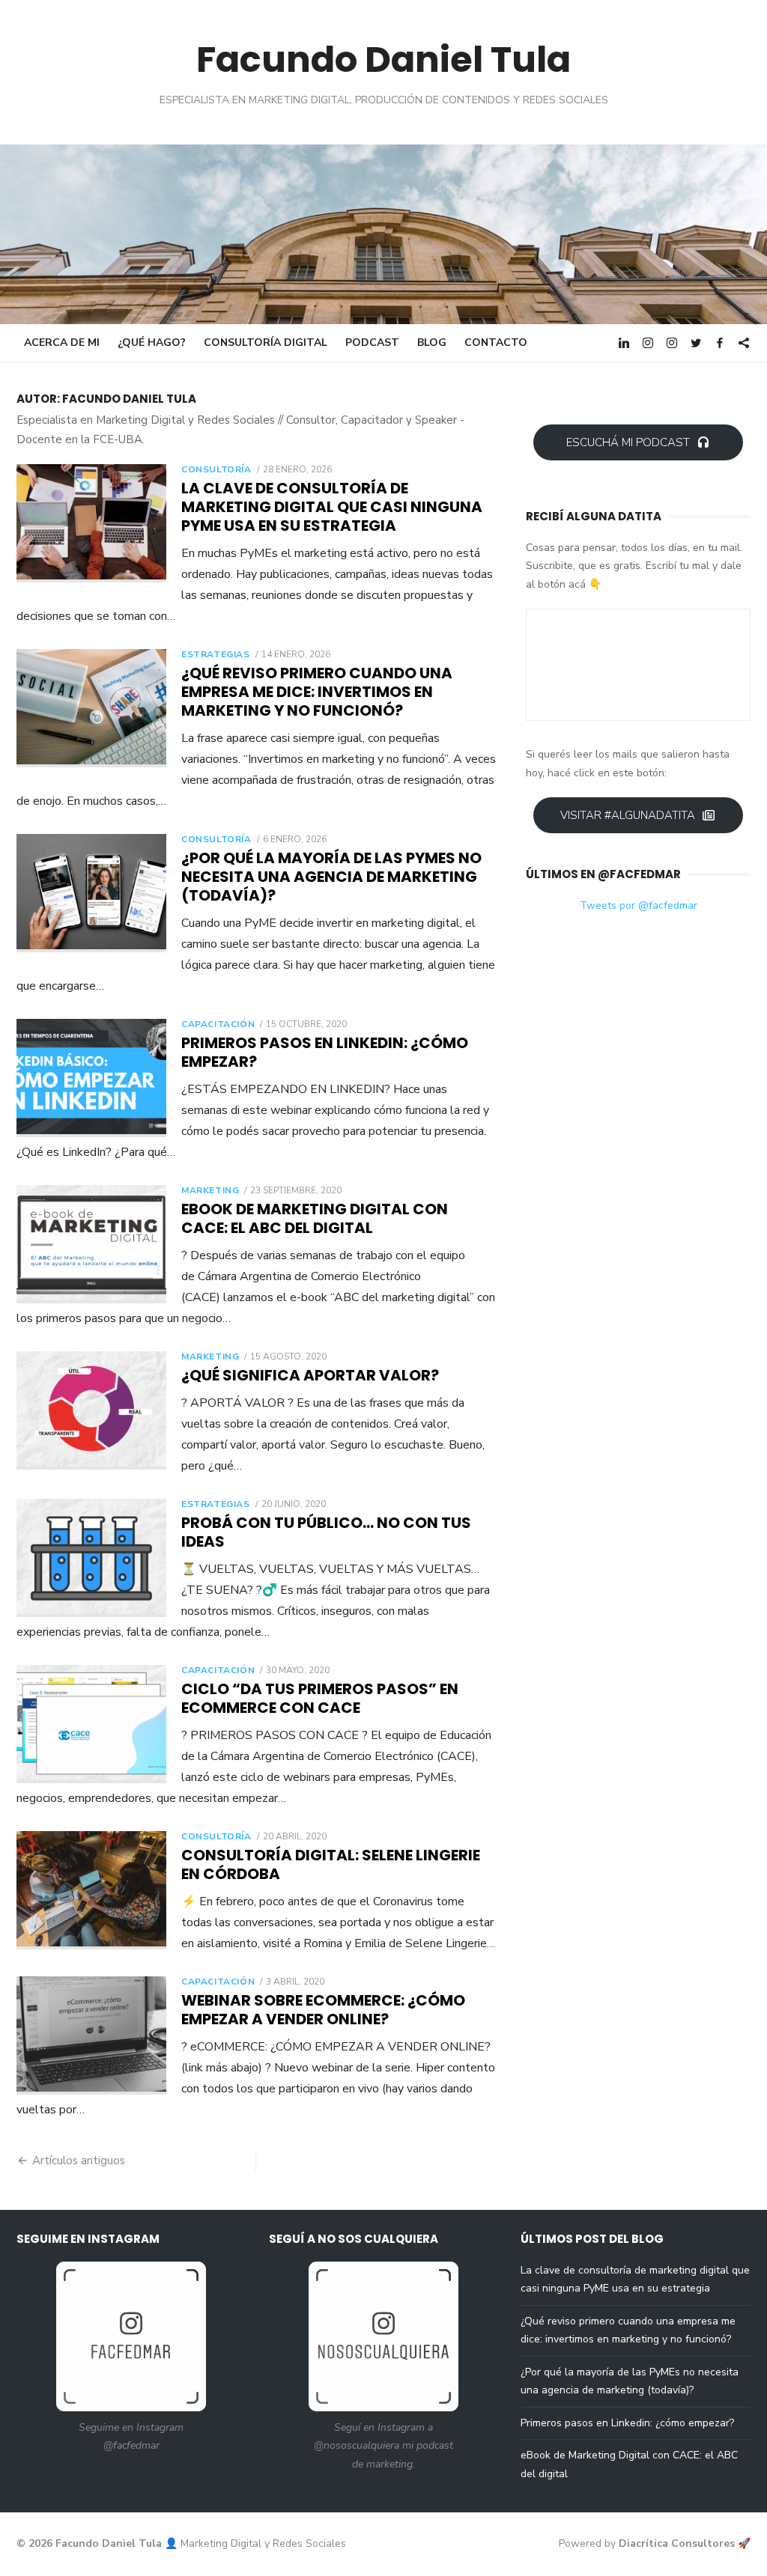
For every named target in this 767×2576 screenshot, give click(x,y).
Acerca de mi (62, 342)
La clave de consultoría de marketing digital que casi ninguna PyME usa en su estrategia (332, 507)
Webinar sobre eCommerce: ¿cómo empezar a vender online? (323, 2010)
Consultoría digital (266, 342)
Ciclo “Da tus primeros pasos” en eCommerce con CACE (320, 1698)
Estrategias (216, 654)
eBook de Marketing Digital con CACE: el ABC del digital (315, 1218)
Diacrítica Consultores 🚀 (685, 2543)
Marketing (210, 1190)
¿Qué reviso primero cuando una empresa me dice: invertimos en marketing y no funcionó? (317, 692)
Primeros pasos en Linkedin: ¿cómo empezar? (325, 1052)
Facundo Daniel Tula (383, 60)
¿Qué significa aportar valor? (310, 1375)
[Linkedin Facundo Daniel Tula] (624, 342)
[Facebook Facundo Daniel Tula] (720, 342)
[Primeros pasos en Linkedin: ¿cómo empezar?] (91, 1078)
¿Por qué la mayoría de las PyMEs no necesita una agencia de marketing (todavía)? (331, 877)
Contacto (496, 342)
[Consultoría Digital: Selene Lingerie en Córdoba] (91, 1890)
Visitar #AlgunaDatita (628, 815)
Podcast (372, 342)
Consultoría (216, 469)
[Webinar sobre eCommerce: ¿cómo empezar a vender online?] (91, 2035)
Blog (432, 342)
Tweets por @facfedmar (639, 905)
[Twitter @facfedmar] (696, 342)
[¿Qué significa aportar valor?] (91, 1410)
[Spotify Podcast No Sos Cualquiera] (744, 342)
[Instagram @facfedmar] (648, 342)
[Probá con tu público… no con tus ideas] (91, 1558)
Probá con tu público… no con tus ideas (326, 1532)
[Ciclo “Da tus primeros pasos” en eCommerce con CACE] (91, 1724)
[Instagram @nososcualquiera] (672, 342)
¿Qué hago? (152, 342)
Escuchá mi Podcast (628, 442)
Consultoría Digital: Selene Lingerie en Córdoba (331, 1864)
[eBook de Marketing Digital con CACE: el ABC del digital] (91, 1244)
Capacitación (218, 1024)
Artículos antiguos (79, 2161)
